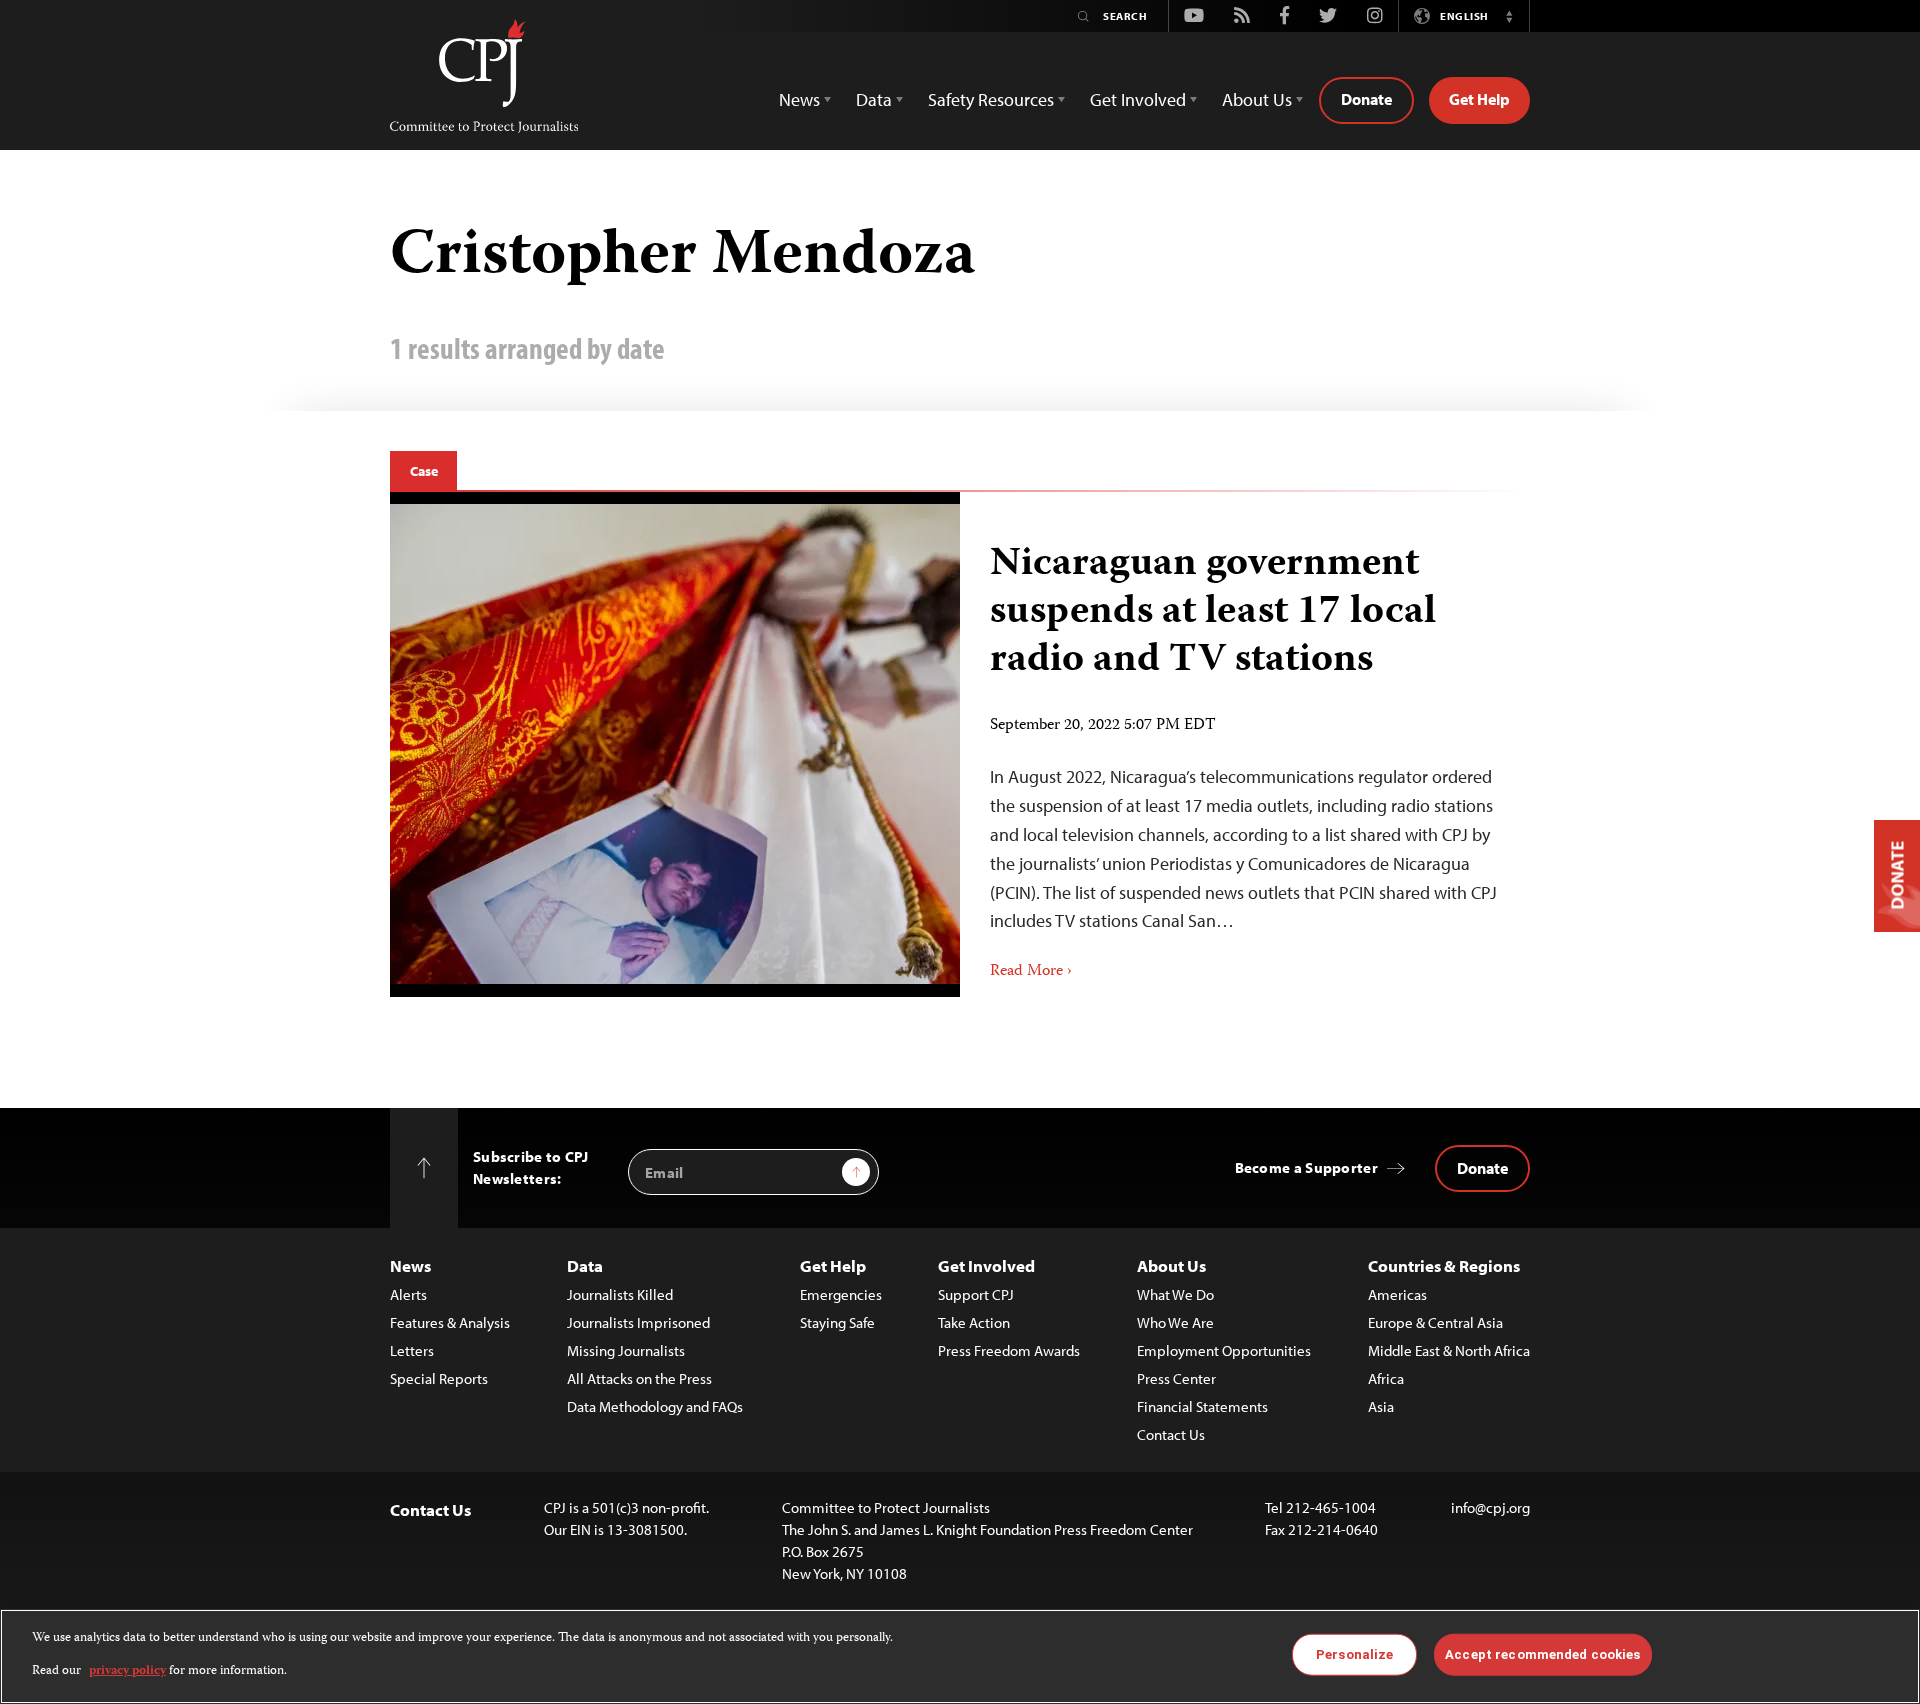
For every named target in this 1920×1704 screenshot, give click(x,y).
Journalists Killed (620, 1294)
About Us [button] (1257, 99)
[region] (960, 1656)
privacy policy (127, 1670)
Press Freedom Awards (1009, 1350)
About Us (1171, 1265)
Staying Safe (837, 1322)
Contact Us (1171, 1434)
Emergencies (841, 1294)
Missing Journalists (626, 1350)
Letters (412, 1350)
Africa (1386, 1378)
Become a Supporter (1306, 1167)
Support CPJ (976, 1294)
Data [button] (874, 99)
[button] (1509, 16)
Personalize (1354, 1654)
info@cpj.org (1490, 1507)
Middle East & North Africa (1449, 1350)
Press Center (1176, 1378)
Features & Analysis (450, 1322)
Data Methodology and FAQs (655, 1406)
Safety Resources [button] (991, 99)
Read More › (1031, 972)
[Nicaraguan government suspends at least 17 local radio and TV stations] (675, 744)
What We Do (1175, 1294)
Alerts (408, 1294)
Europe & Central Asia (1435, 1322)
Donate (1366, 99)
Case (423, 471)
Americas (1397, 1294)
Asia (1381, 1406)
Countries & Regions (1444, 1265)
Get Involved (986, 1265)
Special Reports (439, 1378)
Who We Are (1175, 1322)
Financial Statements (1202, 1406)
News (410, 1265)
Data (585, 1265)
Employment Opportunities (1224, 1350)
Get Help (1479, 99)
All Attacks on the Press (639, 1378)
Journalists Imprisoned (638, 1322)
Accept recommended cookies (1542, 1654)
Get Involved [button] (1138, 99)
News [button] (799, 99)
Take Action (974, 1322)
